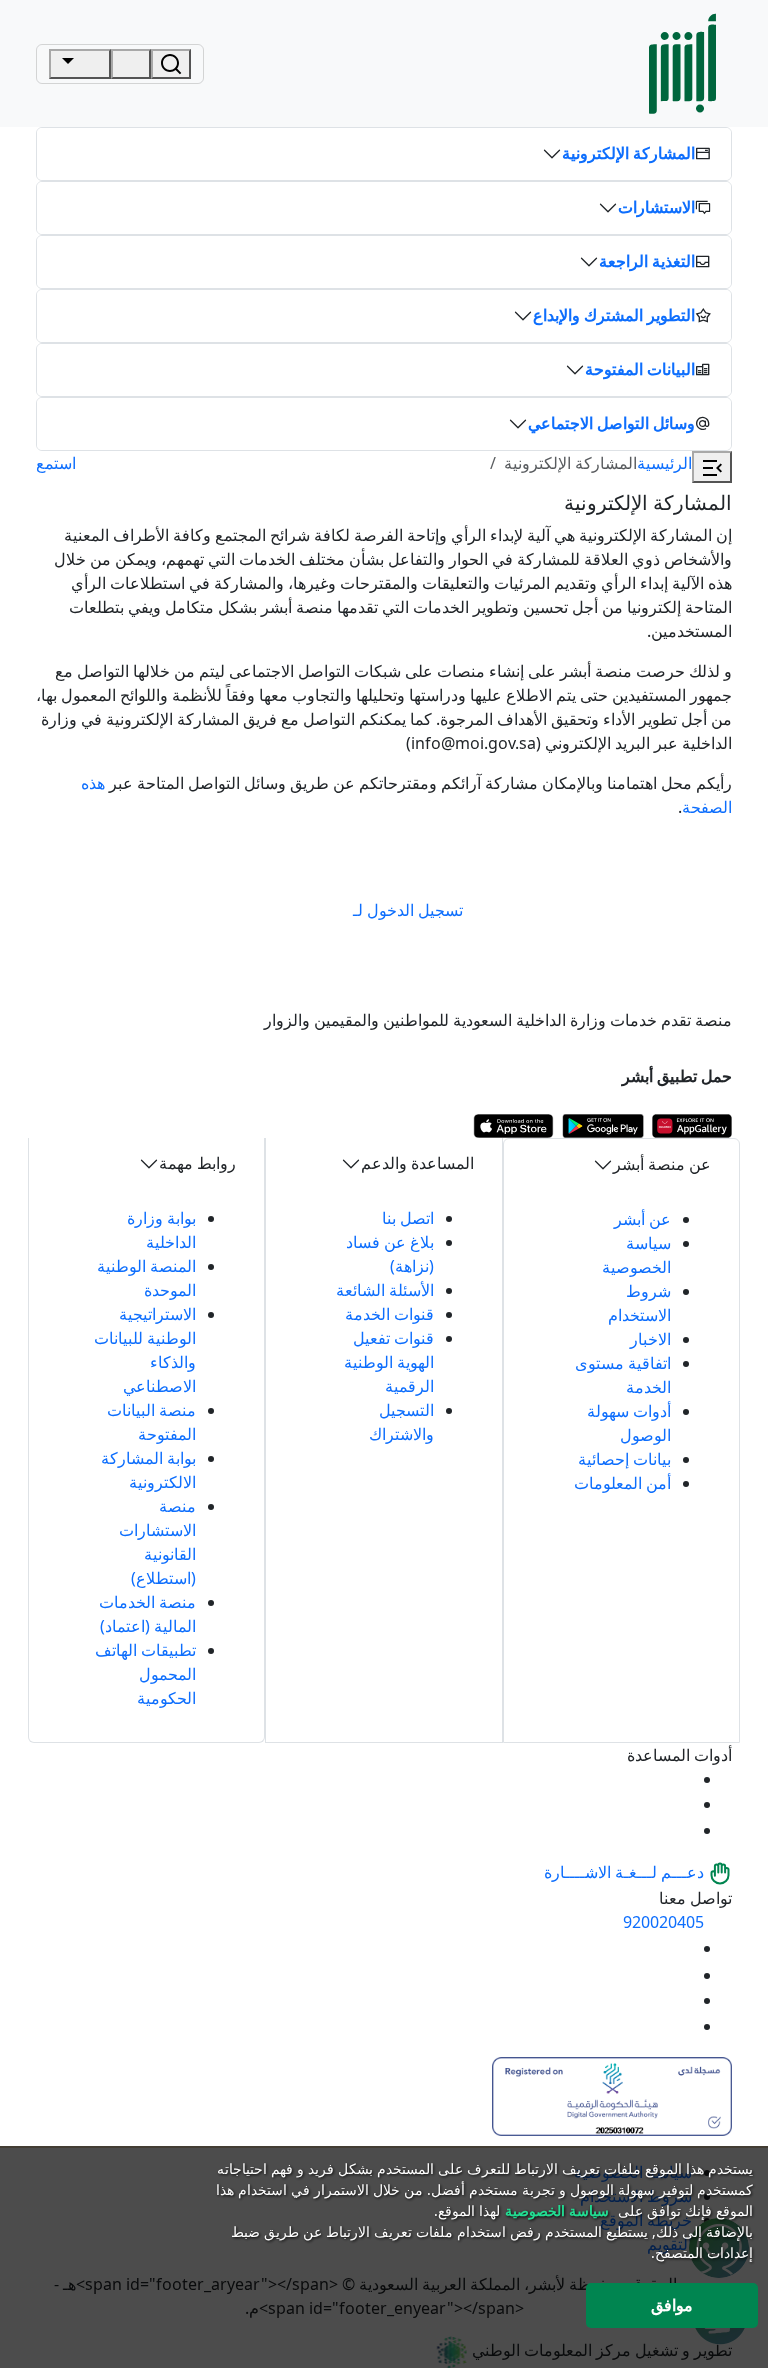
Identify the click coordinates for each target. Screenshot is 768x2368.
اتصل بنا (408, 1218)
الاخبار (650, 1339)
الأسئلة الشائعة (385, 1290)
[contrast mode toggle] (680, 1779)
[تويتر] (680, 1975)
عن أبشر (642, 1219)
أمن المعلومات (622, 1483)
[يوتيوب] (680, 1948)
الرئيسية (664, 463)
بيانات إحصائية (624, 1459)
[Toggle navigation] (80, 64)
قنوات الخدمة (389, 1314)
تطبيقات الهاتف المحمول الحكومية (145, 1674)
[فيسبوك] (680, 2000)
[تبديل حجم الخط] (680, 1804)
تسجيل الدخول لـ (408, 910)
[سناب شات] (680, 2026)
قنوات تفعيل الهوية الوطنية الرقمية (389, 1362)
